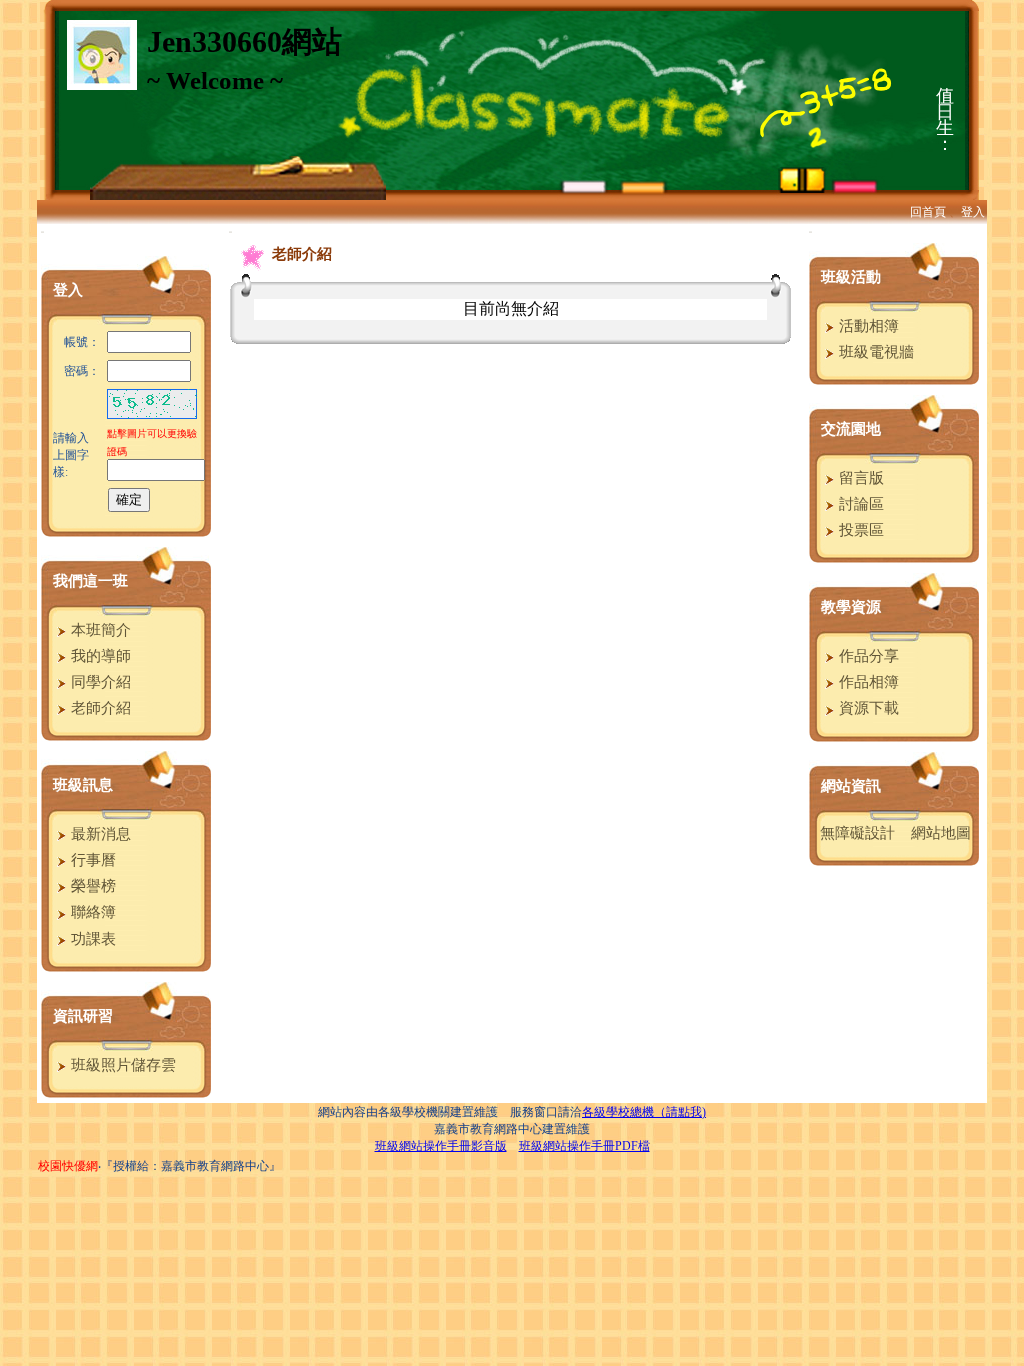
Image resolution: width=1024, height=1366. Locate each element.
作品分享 (867, 656)
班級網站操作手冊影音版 (441, 1146)
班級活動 (851, 277)
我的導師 (99, 656)
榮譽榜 (91, 886)
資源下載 (867, 708)
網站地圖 (941, 833)
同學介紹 (99, 682)
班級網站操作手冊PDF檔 (584, 1146)
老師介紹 (99, 708)
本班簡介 (99, 630)
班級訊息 (83, 785)
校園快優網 (68, 1166)
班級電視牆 (874, 352)
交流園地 (851, 429)
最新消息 (99, 834)
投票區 (859, 530)
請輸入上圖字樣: (71, 455)
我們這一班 (90, 581)
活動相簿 (867, 326)
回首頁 (928, 212)
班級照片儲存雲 (121, 1065)
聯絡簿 (91, 912)
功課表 (91, 939)
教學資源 (851, 607)
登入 (973, 212)
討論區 (859, 504)
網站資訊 (851, 786)
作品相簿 (867, 682)
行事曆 (91, 860)
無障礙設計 (857, 833)
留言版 (859, 478)
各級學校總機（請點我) (644, 1112)
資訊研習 (83, 1016)
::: (42, 231)
